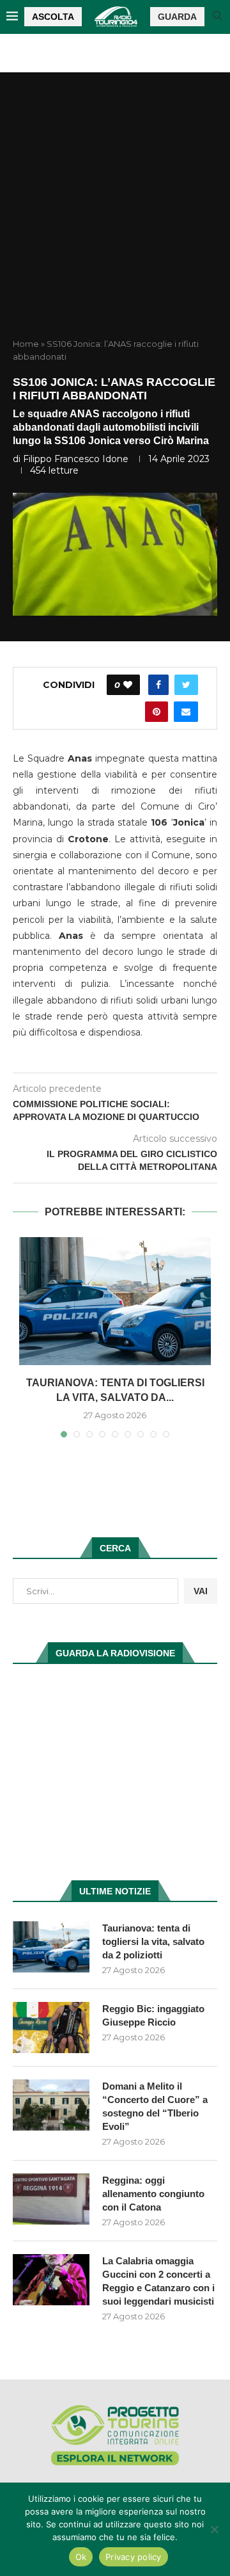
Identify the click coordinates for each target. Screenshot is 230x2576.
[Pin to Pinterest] (157, 712)
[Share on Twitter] (186, 685)
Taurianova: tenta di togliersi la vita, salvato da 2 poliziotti (153, 1941)
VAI (201, 1591)
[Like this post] (128, 685)
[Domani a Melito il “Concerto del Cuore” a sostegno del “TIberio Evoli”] (51, 2105)
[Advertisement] (115, 216)
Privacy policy (134, 2557)
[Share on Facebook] (158, 685)
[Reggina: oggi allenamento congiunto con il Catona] (51, 2199)
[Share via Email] (186, 712)
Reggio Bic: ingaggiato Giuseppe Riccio (153, 2015)
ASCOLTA (53, 17)
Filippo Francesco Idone (76, 459)
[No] (214, 2529)
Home (26, 344)
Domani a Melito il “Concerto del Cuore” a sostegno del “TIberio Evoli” (155, 2106)
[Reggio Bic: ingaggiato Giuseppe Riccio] (51, 2028)
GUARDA (177, 17)
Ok (81, 2557)
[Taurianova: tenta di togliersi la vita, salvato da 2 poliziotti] (115, 1301)
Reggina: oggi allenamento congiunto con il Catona (153, 2194)
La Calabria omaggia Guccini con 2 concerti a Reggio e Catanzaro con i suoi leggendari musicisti (158, 2281)
